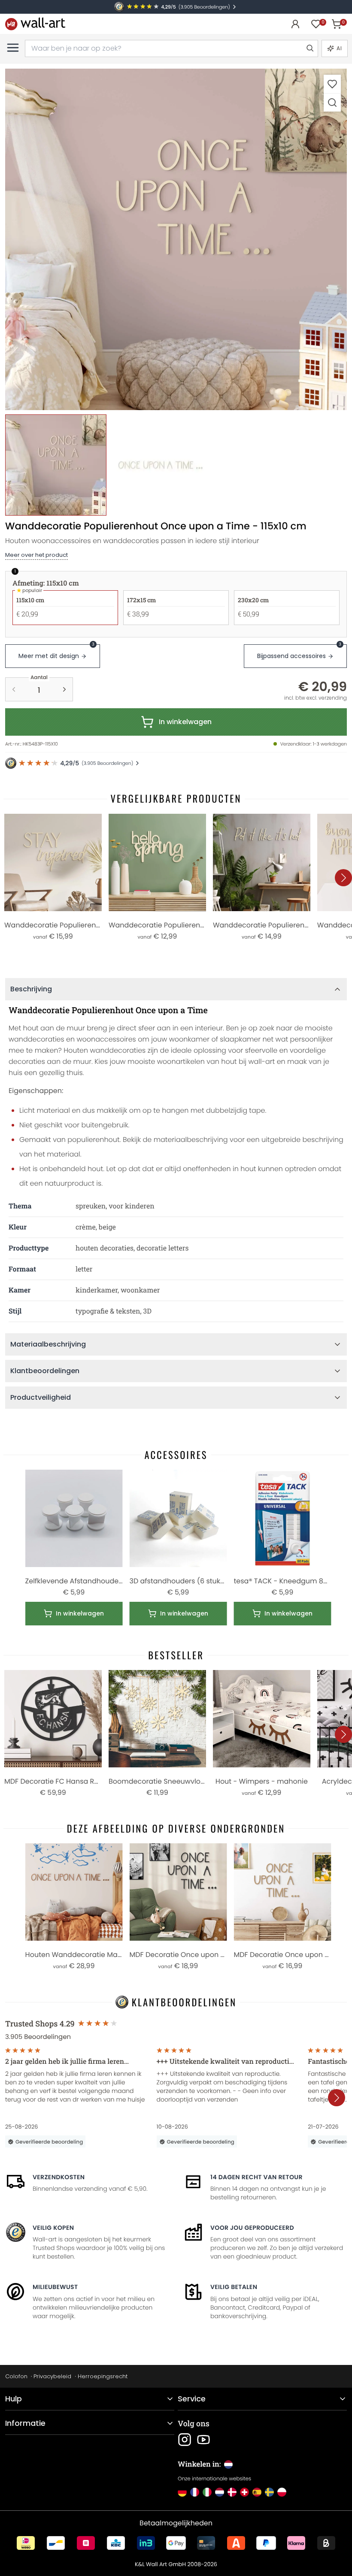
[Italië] (207, 2492)
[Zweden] (269, 2492)
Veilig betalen (234, 2287)
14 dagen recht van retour (256, 2177)
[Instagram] (185, 2440)
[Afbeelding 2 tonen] (161, 465)
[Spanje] (257, 2492)
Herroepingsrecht (103, 2376)
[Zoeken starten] (310, 48)
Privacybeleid (52, 2376)
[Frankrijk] (195, 2492)
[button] (176, 239)
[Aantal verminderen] (14, 689)
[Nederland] (220, 2492)
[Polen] (282, 2492)
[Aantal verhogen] (64, 689)
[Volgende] (343, 878)
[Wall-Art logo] (35, 24)
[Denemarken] (232, 2492)
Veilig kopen (53, 2228)
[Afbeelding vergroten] (332, 102)
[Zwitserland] (244, 2492)
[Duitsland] (182, 2492)
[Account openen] (295, 24)
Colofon (16, 2376)
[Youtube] (203, 2440)
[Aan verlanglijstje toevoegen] (332, 84)
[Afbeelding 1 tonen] (56, 465)
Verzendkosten (59, 2177)
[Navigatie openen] (13, 48)
